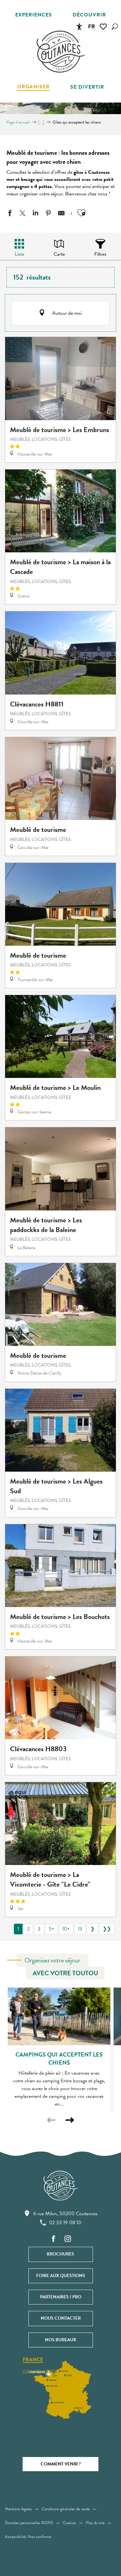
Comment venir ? (61, 2464)
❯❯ (107, 1929)
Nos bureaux (60, 2340)
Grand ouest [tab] (41, 2372)
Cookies (70, 2523)
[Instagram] (68, 2239)
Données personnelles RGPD (29, 2523)
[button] (115, 27)
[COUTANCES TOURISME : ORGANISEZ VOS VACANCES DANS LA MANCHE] (61, 52)
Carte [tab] (59, 254)
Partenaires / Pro (61, 2297)
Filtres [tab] (100, 254)
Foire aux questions (61, 2276)
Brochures (60, 2254)
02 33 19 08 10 (65, 2223)
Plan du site (95, 2523)
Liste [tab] (20, 254)
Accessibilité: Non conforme (28, 2537)
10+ (66, 1929)
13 (80, 1929)
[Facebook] (54, 2239)
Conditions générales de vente (66, 2509)
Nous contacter (61, 2318)
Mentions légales (18, 2509)
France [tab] (33, 2360)
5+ (51, 1929)
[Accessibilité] (79, 27)
